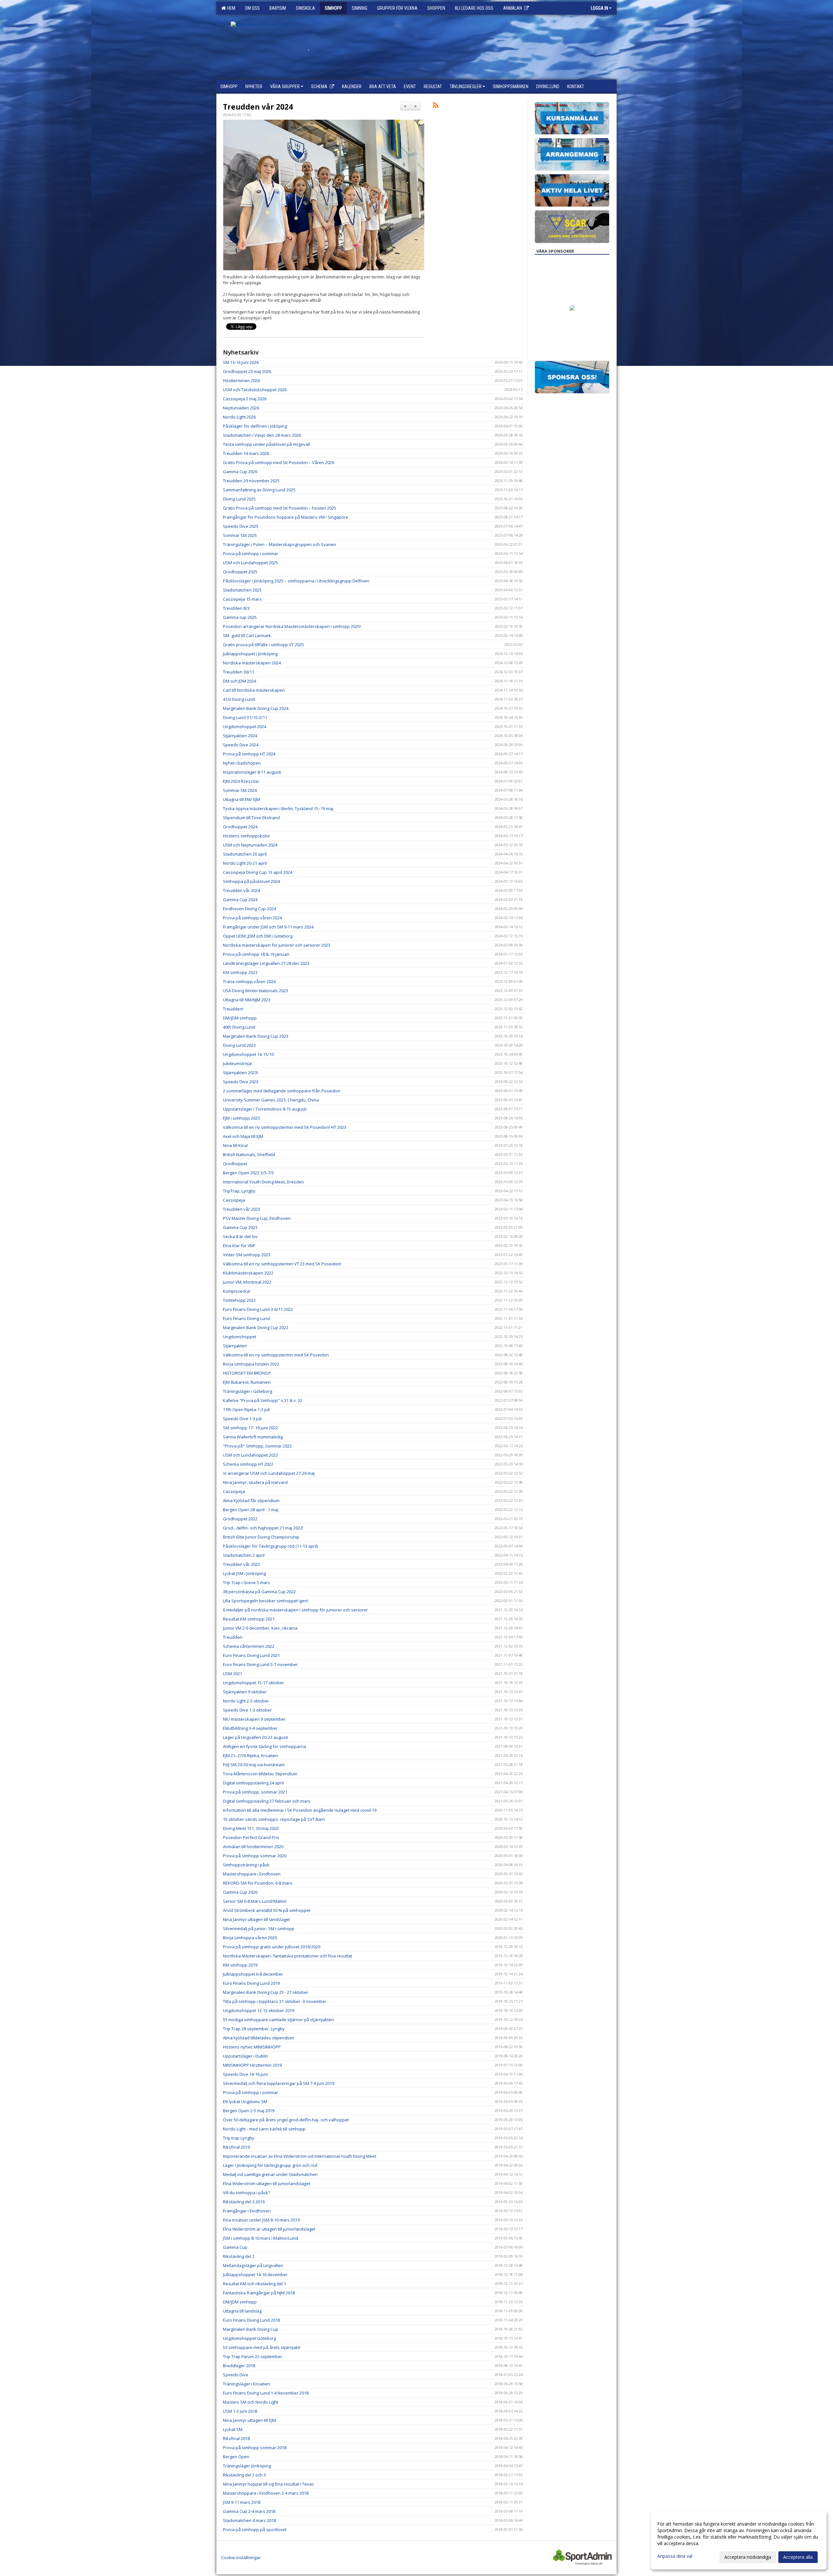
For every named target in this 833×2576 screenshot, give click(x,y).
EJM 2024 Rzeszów (241, 781)
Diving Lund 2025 (239, 499)
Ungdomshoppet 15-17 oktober (253, 1683)
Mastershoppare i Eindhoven (252, 1874)
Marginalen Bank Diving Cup (251, 2329)
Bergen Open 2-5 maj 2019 (249, 2111)
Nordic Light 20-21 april (245, 863)
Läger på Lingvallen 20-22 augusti (255, 1737)
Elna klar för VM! (239, 1246)
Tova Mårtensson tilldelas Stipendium (260, 1774)
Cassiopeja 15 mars (242, 599)
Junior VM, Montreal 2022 (247, 1282)
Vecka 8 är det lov (240, 1236)
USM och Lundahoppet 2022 (250, 1455)
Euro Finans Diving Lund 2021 (251, 1655)
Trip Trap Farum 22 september (253, 2356)
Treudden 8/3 (236, 608)
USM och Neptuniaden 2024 (250, 845)
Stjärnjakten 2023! (240, 1073)
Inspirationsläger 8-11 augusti (252, 772)
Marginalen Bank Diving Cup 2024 (256, 708)
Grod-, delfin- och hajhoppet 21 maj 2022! (263, 1528)
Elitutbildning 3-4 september (250, 1728)
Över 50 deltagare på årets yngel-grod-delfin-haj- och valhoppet (286, 2120)
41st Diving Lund (239, 699)
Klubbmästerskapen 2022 (248, 1273)
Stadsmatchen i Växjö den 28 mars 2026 (262, 435)
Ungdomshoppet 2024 (245, 727)
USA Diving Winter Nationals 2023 (255, 991)
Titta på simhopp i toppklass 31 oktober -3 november (275, 2001)
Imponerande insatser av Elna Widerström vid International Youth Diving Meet (300, 2156)
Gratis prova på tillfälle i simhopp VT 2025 (263, 645)
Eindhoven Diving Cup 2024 (249, 909)
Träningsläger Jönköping (247, 2466)
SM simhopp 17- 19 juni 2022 (250, 1428)
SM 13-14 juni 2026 (241, 362)
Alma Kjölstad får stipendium (251, 1501)
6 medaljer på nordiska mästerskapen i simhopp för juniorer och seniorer (295, 1610)
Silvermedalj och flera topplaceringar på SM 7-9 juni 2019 (279, 2083)
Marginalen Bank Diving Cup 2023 (256, 1036)
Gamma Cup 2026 (240, 472)
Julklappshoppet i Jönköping (250, 654)
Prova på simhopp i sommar (251, 554)
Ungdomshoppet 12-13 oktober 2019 (259, 2010)
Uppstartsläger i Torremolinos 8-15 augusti (265, 1109)
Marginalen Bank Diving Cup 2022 (256, 1328)
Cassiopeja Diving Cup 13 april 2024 (258, 872)
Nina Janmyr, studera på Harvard (255, 1482)
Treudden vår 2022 (241, 1564)
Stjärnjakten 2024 (240, 736)
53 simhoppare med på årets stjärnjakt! (262, 2347)
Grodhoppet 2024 (240, 827)
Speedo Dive (236, 2375)
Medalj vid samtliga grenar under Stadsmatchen (270, 2174)
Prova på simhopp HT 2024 (249, 754)
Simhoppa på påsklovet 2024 (251, 881)
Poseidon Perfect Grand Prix (251, 1837)
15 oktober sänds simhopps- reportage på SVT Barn (274, 1819)
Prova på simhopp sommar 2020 (255, 1856)
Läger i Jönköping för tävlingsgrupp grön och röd (270, 2165)
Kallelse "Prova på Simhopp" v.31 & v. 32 (263, 1400)
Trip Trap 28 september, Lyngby (254, 2029)
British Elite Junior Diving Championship (261, 1537)
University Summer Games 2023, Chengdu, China (271, 1100)
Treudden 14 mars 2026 (246, 453)
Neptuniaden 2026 (241, 408)
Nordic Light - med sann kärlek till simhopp (264, 2129)
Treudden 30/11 (239, 672)
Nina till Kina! (235, 1145)
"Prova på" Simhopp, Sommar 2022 (257, 1446)
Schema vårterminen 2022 (249, 1646)
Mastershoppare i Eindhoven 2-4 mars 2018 (266, 2493)
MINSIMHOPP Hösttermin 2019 (252, 2065)
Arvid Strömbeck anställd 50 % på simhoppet (267, 1910)
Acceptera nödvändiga (748, 2557)
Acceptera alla (798, 2557)
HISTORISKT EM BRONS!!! (247, 1373)
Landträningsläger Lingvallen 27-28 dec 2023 (266, 963)
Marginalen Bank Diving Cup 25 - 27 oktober (266, 1992)
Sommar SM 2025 (240, 535)
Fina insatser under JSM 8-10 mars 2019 (261, 2220)
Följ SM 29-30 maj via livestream (254, 1765)
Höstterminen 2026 (241, 380)
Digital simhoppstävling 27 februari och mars (267, 1801)
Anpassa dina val (675, 2556)
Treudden (233, 1637)
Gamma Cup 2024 (240, 900)
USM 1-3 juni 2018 (240, 2411)
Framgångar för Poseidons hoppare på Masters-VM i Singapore (286, 517)
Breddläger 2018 (239, 2366)
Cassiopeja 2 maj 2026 (245, 399)
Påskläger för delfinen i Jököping (255, 426)
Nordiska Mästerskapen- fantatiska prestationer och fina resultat (287, 1956)
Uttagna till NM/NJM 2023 (247, 1000)
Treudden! (233, 1009)
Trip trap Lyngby (239, 2138)
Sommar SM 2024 (240, 790)
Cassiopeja (234, 1200)
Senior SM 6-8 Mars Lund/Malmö (255, 1901)
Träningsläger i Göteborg (247, 1391)
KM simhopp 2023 (240, 972)
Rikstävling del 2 (239, 2256)
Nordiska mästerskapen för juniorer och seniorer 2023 (277, 945)
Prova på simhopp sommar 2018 (255, 2448)
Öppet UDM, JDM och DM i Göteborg (258, 936)
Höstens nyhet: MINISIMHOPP (252, 2047)
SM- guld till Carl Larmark (247, 635)
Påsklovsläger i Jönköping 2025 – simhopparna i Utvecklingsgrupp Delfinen (296, 581)
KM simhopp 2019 (240, 1965)
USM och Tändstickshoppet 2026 (255, 390)
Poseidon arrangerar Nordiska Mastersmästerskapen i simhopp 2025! (292, 626)
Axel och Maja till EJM (243, 1136)
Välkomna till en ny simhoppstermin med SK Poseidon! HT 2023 (285, 1127)
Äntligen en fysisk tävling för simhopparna (265, 1746)
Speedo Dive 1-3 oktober (247, 1710)
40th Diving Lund (239, 1027)
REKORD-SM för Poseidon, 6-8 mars (258, 1883)
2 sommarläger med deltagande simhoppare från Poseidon (282, 1091)
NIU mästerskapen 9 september (254, 1719)
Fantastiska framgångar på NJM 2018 (259, 2293)
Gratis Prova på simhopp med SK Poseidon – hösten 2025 (280, 508)
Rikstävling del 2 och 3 (244, 2475)
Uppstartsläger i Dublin (246, 2056)
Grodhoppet (235, 1164)
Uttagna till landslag (242, 2311)
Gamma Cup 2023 (240, 1227)
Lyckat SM (233, 2429)
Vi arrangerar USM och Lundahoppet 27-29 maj (269, 1473)
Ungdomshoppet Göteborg (249, 2338)
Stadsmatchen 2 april (244, 1555)
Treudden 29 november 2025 (251, 481)
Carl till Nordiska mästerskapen (254, 690)
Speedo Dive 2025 (241, 526)
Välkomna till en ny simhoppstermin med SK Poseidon (276, 1355)
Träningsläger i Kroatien (246, 2384)
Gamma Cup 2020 (240, 1892)
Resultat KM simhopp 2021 (249, 1619)
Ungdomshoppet (239, 1337)
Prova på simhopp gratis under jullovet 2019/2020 (272, 1947)
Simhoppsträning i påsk (246, 1865)
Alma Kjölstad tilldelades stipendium (259, 2038)
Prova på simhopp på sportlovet (255, 2529)
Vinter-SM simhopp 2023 (247, 1255)
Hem (230, 8)
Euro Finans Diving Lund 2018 (251, 2320)
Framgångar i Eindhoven (247, 2211)
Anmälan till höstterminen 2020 (253, 1847)
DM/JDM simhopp (240, 1018)
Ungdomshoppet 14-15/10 (248, 1054)
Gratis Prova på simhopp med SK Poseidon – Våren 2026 (279, 462)
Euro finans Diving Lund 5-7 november (260, 1664)
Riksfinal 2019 (236, 2147)
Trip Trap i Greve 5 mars (246, 1582)
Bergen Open (236, 2457)
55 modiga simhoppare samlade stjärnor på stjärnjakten (278, 2020)
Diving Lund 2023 (239, 1045)
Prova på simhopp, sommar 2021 (255, 1792)
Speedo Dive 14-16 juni (245, 2074)
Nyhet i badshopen (242, 763)
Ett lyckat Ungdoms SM (245, 2102)
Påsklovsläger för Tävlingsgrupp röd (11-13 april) (270, 1546)
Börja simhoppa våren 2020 (250, 1938)
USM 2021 (232, 1674)
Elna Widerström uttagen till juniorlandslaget (266, 2183)
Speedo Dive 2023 (241, 1082)
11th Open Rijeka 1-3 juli (246, 1409)
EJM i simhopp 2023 (241, 1118)
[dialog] (739, 2540)
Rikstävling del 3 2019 (244, 2202)
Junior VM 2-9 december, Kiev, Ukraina (260, 1628)
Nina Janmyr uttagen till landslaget (256, 1919)
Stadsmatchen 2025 (242, 590)
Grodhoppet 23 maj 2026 (247, 371)
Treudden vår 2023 (241, 1209)
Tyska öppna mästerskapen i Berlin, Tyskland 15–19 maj (278, 808)
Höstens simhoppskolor (246, 836)
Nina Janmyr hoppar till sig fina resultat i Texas (268, 2484)
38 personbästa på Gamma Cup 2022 (259, 1592)
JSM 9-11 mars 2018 (242, 2502)
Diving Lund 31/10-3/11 (245, 717)
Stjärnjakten (235, 1346)
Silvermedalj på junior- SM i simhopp (259, 1929)
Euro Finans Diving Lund (246, 1318)
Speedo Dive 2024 (241, 745)
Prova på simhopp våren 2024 (252, 918)
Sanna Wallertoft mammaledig (253, 1437)
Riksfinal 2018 (236, 2438)
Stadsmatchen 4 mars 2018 (249, 2520)
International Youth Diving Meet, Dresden (263, 1182)
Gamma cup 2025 (240, 617)
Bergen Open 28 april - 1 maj (251, 1510)
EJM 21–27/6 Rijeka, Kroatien (250, 1755)
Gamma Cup (235, 2247)
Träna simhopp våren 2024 (249, 981)
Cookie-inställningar (241, 2557)
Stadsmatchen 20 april (245, 854)
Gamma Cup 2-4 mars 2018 (249, 2511)
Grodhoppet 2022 (240, 1519)
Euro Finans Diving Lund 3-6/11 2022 (258, 1309)
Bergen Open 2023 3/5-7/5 (248, 1173)
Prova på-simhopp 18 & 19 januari (256, 954)
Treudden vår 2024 (258, 107)
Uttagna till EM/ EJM (241, 799)
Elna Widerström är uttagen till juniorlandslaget (269, 2229)
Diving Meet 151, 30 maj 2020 (251, 1828)
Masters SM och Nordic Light (251, 2402)
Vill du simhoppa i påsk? (246, 2193)
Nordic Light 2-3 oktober (246, 1701)
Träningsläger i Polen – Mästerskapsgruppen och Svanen (280, 544)
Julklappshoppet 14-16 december (255, 2275)
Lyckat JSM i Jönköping (244, 1573)
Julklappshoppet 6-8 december (253, 1974)
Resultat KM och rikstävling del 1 (254, 2284)
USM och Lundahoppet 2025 (250, 563)
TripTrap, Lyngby (239, 1191)
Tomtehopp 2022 (239, 1300)
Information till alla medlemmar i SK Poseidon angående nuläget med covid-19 (300, 1810)
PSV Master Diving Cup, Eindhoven (257, 1218)
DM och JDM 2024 (239, 681)
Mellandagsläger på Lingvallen (253, 2265)
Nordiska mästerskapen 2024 (252, 663)
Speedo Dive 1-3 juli (242, 1419)
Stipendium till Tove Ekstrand (251, 818)
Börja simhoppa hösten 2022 (251, 1364)
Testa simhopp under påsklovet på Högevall (266, 444)
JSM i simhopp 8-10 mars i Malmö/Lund (260, 2238)
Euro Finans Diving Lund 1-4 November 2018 (266, 2393)
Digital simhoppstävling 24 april (253, 1783)
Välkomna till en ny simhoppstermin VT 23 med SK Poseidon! (282, 1264)
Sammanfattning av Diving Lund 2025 (259, 490)
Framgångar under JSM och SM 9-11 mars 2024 (268, 927)
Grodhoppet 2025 (240, 572)
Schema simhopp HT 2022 (248, 1464)
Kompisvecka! (237, 1291)
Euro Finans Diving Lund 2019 (251, 1983)
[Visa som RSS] (436, 106)
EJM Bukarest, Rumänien (247, 1382)
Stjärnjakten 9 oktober (245, 1692)
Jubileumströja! (238, 1063)
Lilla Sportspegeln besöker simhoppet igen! (266, 1601)
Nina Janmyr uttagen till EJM (249, 2420)
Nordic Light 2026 (239, 417)
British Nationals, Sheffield (249, 1155)
